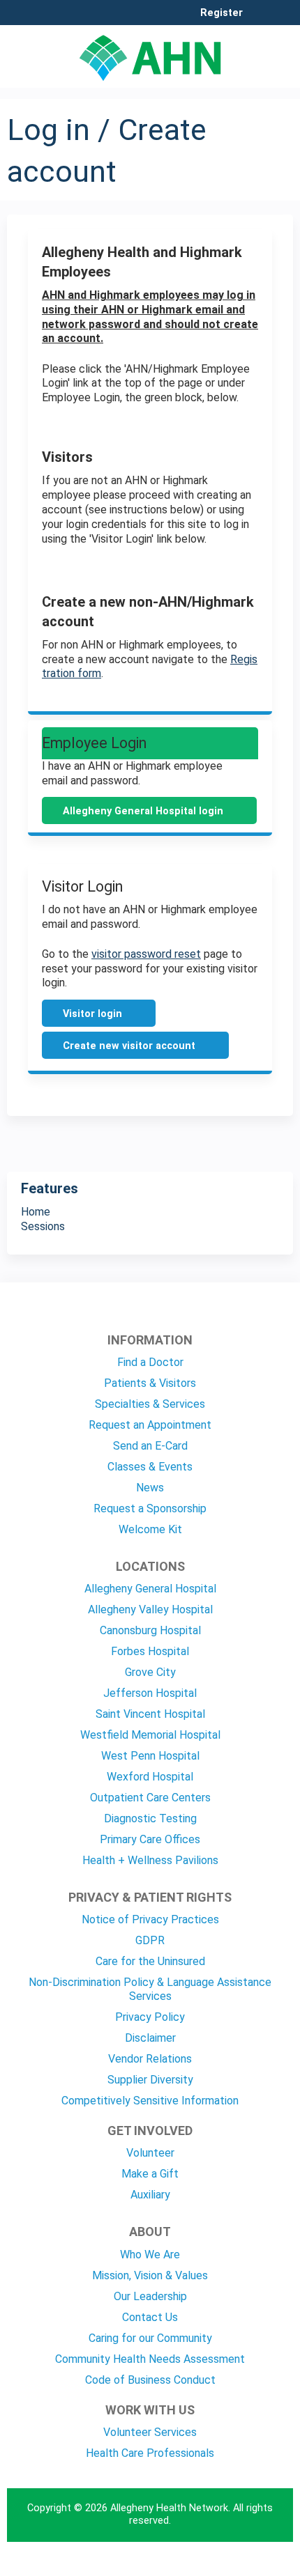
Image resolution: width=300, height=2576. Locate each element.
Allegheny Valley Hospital (150, 1609)
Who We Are (150, 2255)
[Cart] (259, 20)
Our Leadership (150, 2296)
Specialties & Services (150, 1404)
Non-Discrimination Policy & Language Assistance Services (150, 1989)
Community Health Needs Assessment (150, 2359)
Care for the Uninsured (150, 1961)
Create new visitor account (129, 1046)
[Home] (150, 53)
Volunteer (150, 2153)
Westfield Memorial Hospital (150, 1735)
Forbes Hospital (150, 1651)
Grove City (150, 1672)
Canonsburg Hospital (150, 1630)
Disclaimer (150, 2038)
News (150, 1488)
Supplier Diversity (150, 2080)
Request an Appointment (150, 1425)
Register (222, 13)
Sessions (43, 1226)
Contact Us (150, 2317)
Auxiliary (150, 2195)
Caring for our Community (150, 2338)
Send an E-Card (150, 1446)
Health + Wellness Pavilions (150, 1860)
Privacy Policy (150, 2017)
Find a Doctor (150, 1362)
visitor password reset (146, 954)
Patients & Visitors (150, 1383)
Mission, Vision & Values (150, 2275)
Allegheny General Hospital (150, 1589)
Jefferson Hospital (150, 1693)
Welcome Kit (150, 1529)
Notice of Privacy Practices (150, 1919)
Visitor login (92, 1014)
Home (36, 1212)
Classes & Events (150, 1467)
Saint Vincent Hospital (150, 1714)
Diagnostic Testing (150, 1818)
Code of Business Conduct (150, 2380)
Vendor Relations (150, 2059)
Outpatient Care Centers (150, 1798)
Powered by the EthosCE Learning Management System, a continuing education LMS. (243, 2566)
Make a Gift (150, 2174)
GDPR (150, 1940)
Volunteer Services (150, 2432)
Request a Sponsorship (150, 1508)
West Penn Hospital (150, 1756)
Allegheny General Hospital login (143, 811)
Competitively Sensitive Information (150, 2101)
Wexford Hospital (150, 1777)
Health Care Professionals (150, 2453)
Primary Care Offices (150, 1839)
